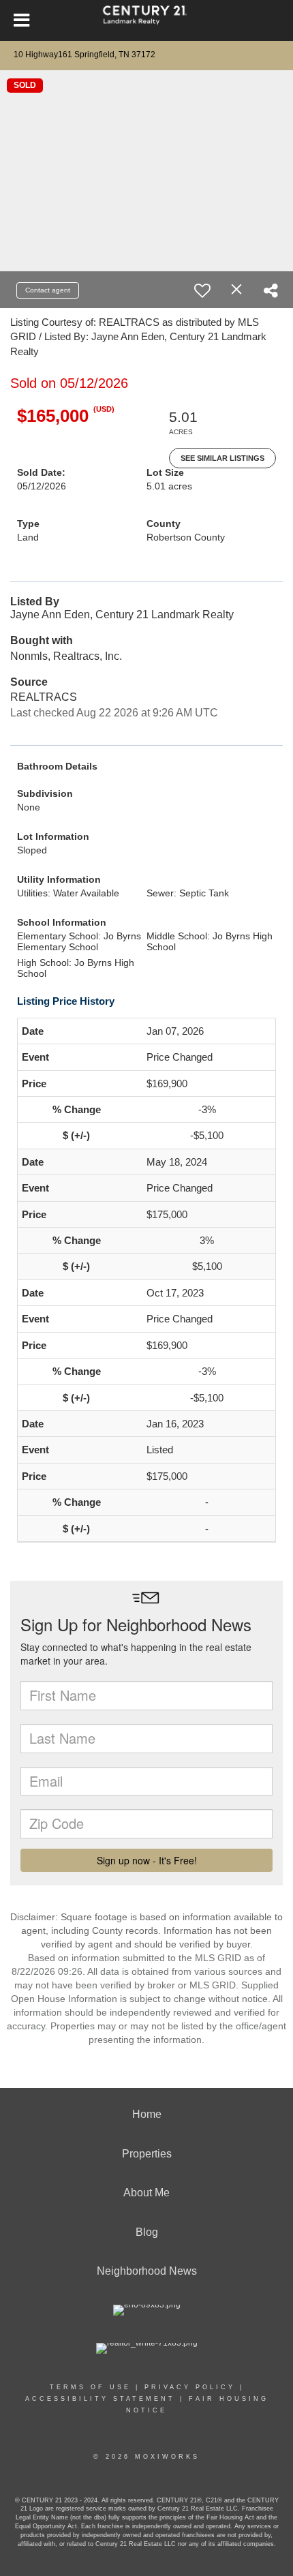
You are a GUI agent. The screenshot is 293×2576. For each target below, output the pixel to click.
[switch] (202, 290)
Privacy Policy (190, 2387)
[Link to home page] (147, 20)
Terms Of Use (90, 2387)
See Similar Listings (222, 458)
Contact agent (48, 290)
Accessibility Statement (100, 2399)
